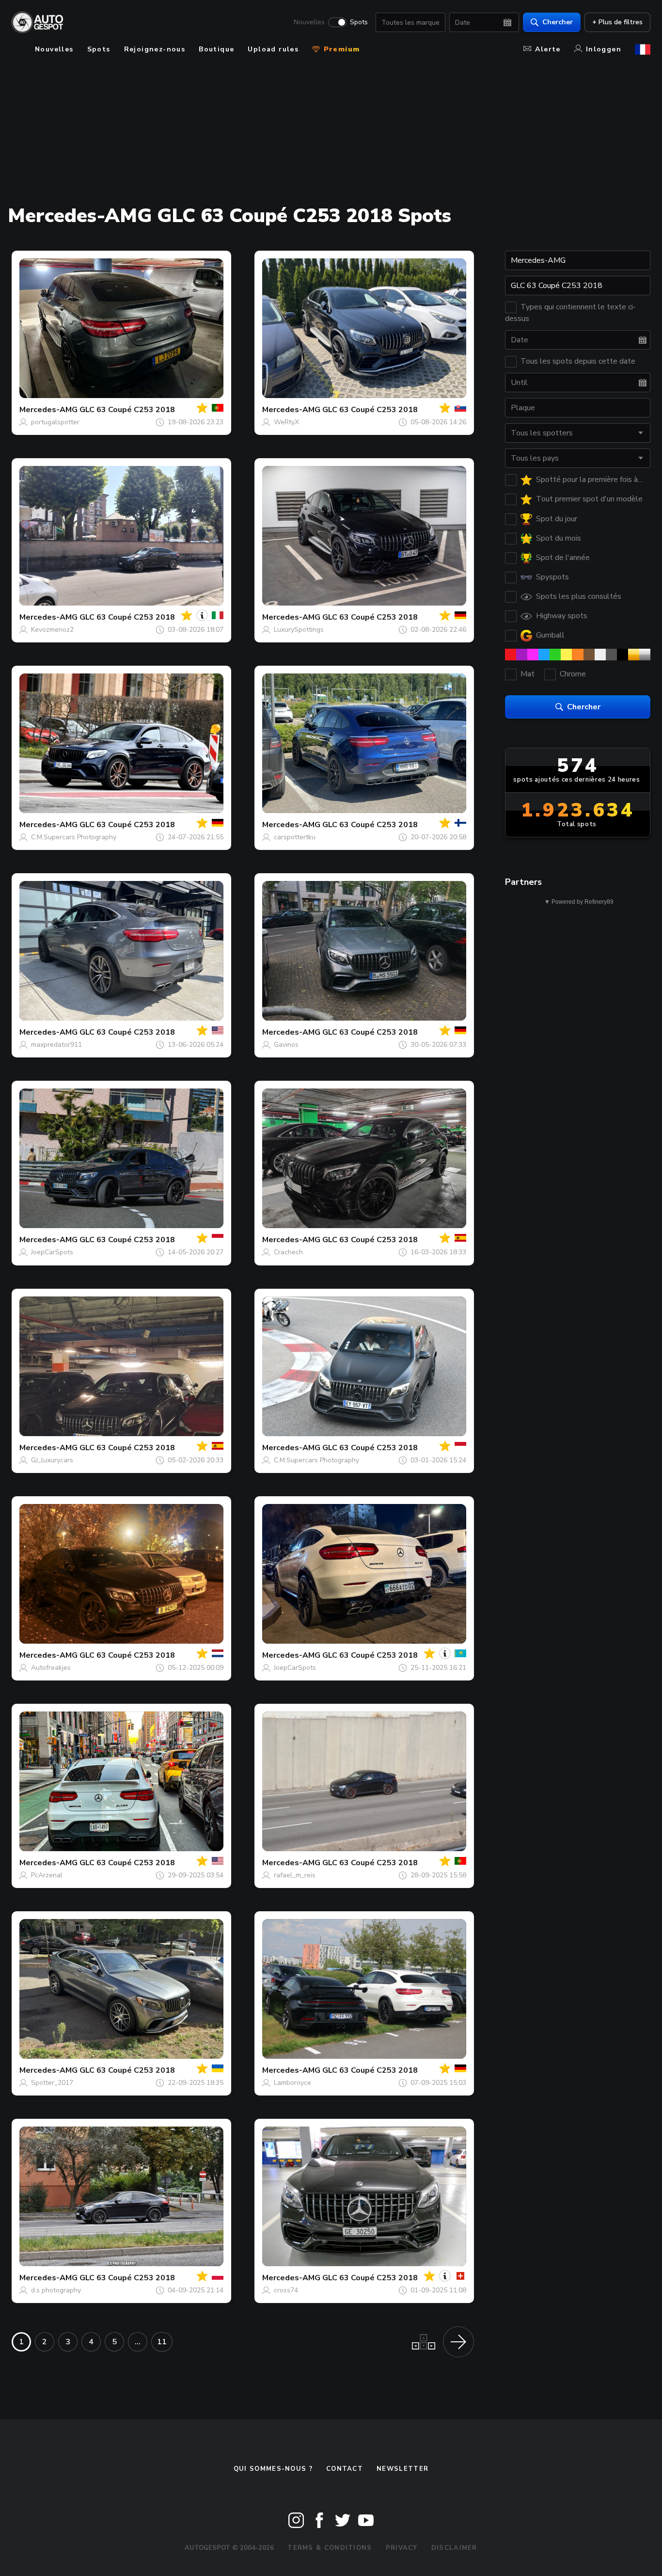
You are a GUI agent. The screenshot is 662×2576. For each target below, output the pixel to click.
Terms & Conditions (330, 2548)
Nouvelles (309, 22)
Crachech (288, 1252)
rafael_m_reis (295, 1875)
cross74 (286, 2290)
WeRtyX (286, 422)
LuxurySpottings (299, 630)
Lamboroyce (292, 2083)
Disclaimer (454, 2548)
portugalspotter (55, 422)
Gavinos (286, 1045)
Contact (345, 2469)
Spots (359, 22)
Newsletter (402, 2469)
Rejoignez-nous (155, 49)
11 (162, 2342)
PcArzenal (47, 1875)
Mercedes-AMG (48, 410)
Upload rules (273, 49)
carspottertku (295, 837)
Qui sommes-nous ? (273, 2469)
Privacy (402, 2548)
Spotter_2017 (52, 2083)
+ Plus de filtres (617, 22)
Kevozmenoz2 (52, 630)
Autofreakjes (51, 1668)
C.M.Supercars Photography (74, 837)
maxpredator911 (56, 1045)
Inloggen (604, 49)
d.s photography (56, 2290)
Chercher (558, 22)
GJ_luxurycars (52, 1460)
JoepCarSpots (52, 1252)
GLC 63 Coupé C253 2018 (127, 410)
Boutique (216, 49)
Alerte (548, 49)
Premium (340, 49)
